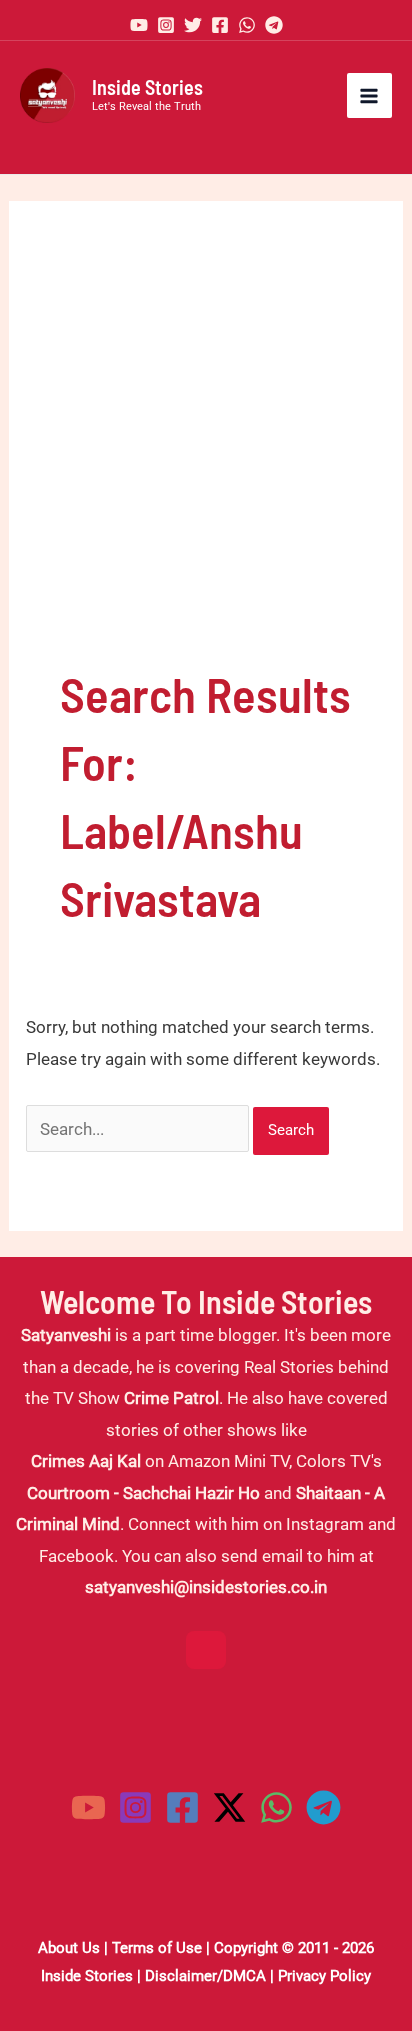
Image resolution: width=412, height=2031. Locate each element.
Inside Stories (147, 87)
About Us (69, 1948)
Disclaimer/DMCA (205, 1976)
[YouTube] (139, 25)
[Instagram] (166, 25)
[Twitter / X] (229, 1807)
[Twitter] (193, 25)
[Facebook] (220, 25)
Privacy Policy (324, 1976)
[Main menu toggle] (370, 96)
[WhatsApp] (247, 25)
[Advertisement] (206, 456)
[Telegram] (274, 25)
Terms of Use (157, 1948)
